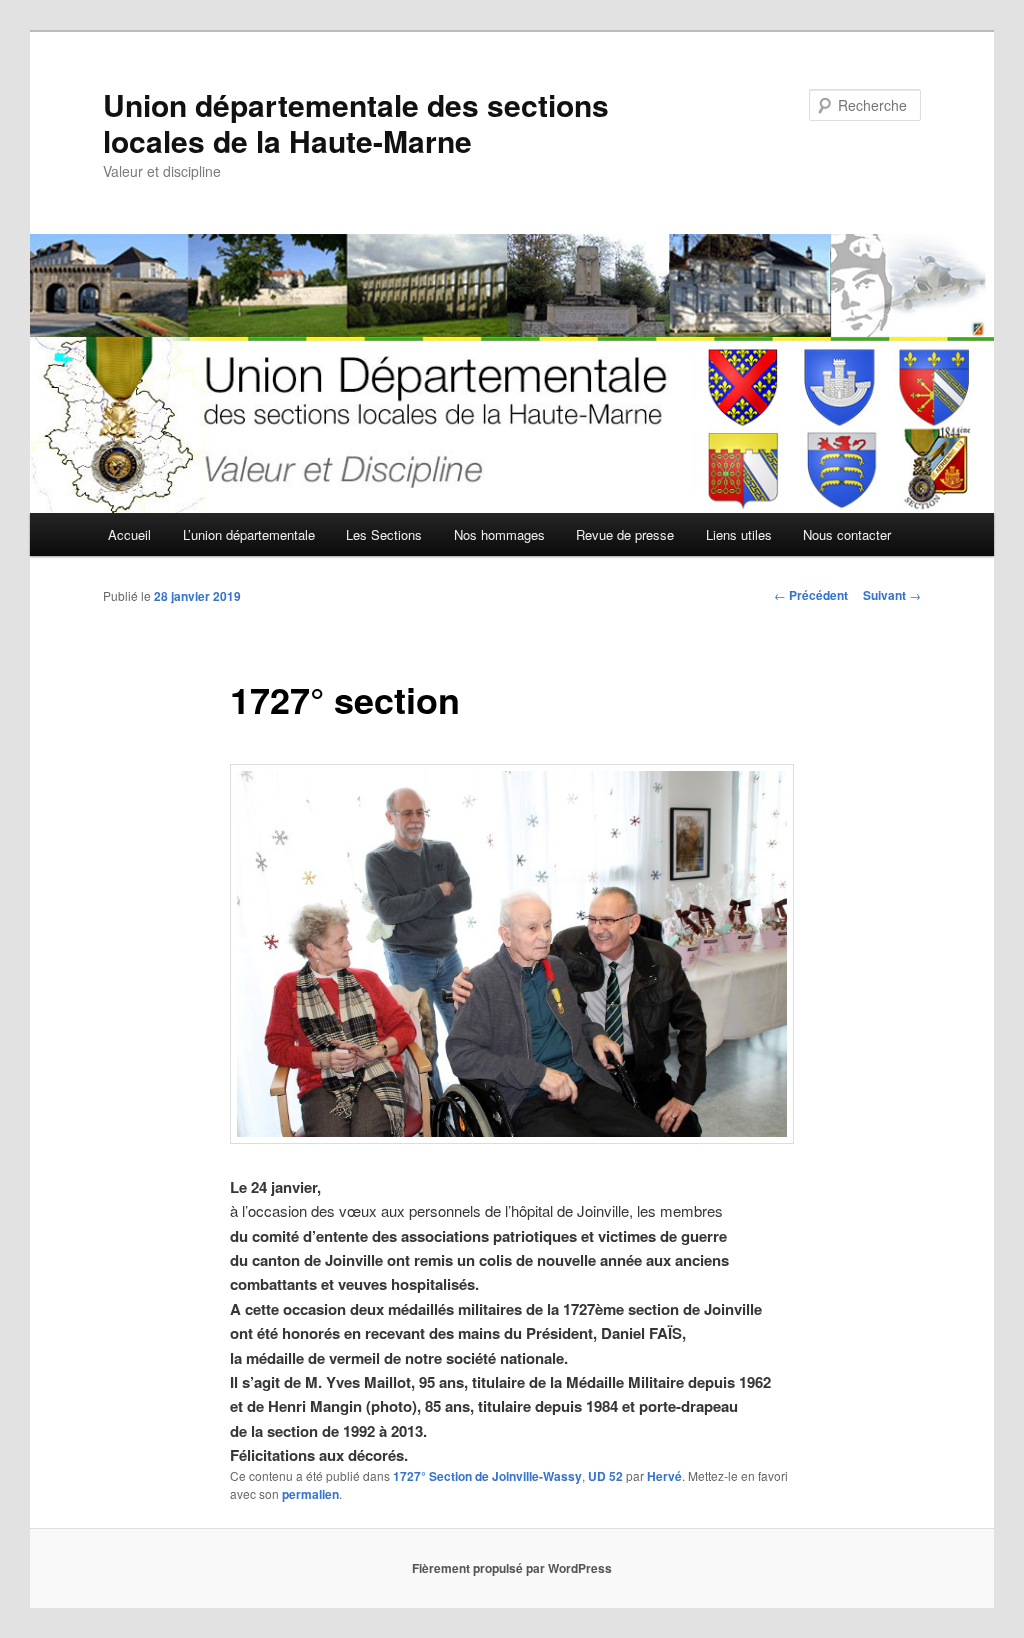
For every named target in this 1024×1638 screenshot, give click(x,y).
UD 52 (605, 1476)
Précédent (811, 595)
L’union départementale (249, 534)
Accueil (129, 534)
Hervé (664, 1476)
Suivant (892, 595)
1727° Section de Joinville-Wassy (487, 1476)
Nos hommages (499, 534)
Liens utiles (739, 534)
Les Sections (384, 534)
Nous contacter (847, 534)
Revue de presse (625, 534)
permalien (310, 1494)
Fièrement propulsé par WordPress (512, 1568)
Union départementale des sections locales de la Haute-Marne (356, 122)
